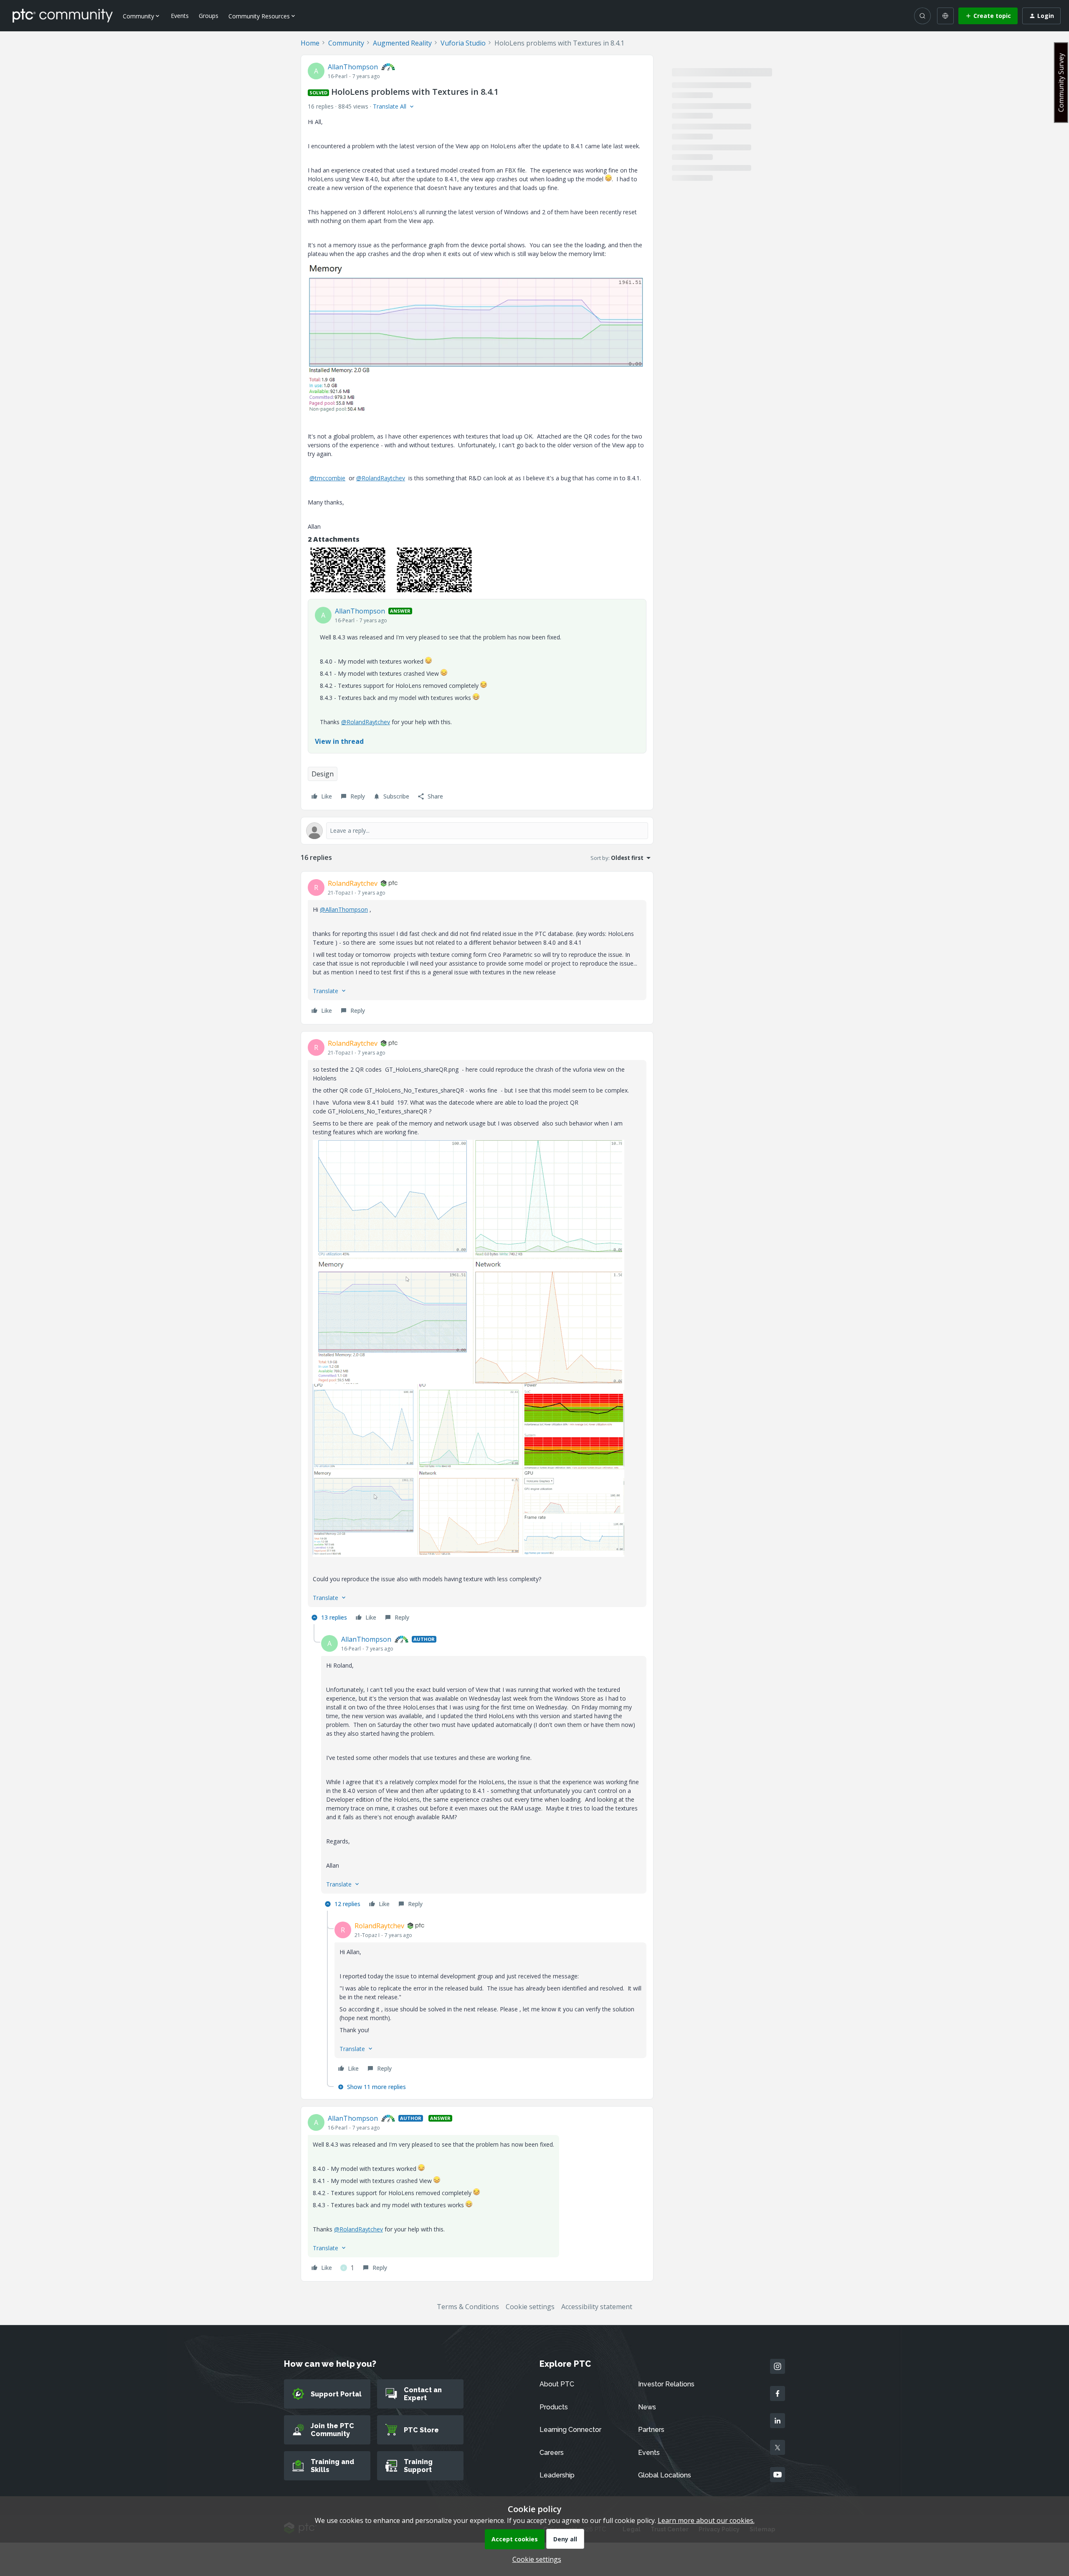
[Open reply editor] (477, 831)
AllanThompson (353, 67)
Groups (209, 16)
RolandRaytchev (353, 883)
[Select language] (945, 16)
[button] (988, 16)
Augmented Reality (402, 43)
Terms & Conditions (468, 2307)
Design (323, 774)
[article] (477, 948)
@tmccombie (327, 478)
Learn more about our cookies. (706, 2520)
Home (310, 43)
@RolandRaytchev (381, 478)
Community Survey (1061, 82)
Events (180, 16)
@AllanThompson (344, 909)
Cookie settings (530, 2307)
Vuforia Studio (463, 43)
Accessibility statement (597, 2307)
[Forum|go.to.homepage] (63, 15)
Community (346, 43)
